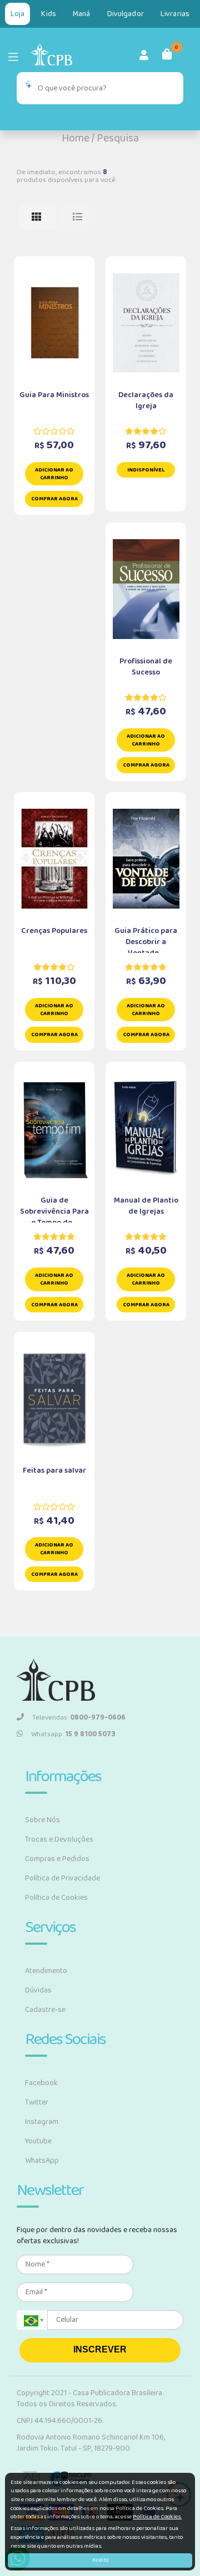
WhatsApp (42, 2161)
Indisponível (146, 470)
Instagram (42, 2122)
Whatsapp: (73, 1734)
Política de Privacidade (62, 1878)
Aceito (100, 2560)
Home (76, 138)
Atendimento (46, 1971)
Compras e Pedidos (57, 1859)
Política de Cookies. (157, 2517)
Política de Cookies (56, 1898)
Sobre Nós (42, 1820)
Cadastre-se (45, 2010)
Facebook (41, 2083)
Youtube (38, 2141)
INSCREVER (100, 2349)
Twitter (37, 2102)
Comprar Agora (54, 499)
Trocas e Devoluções (59, 1839)
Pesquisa (118, 138)
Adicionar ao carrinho (54, 474)
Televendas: (79, 1718)
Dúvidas (38, 1990)
